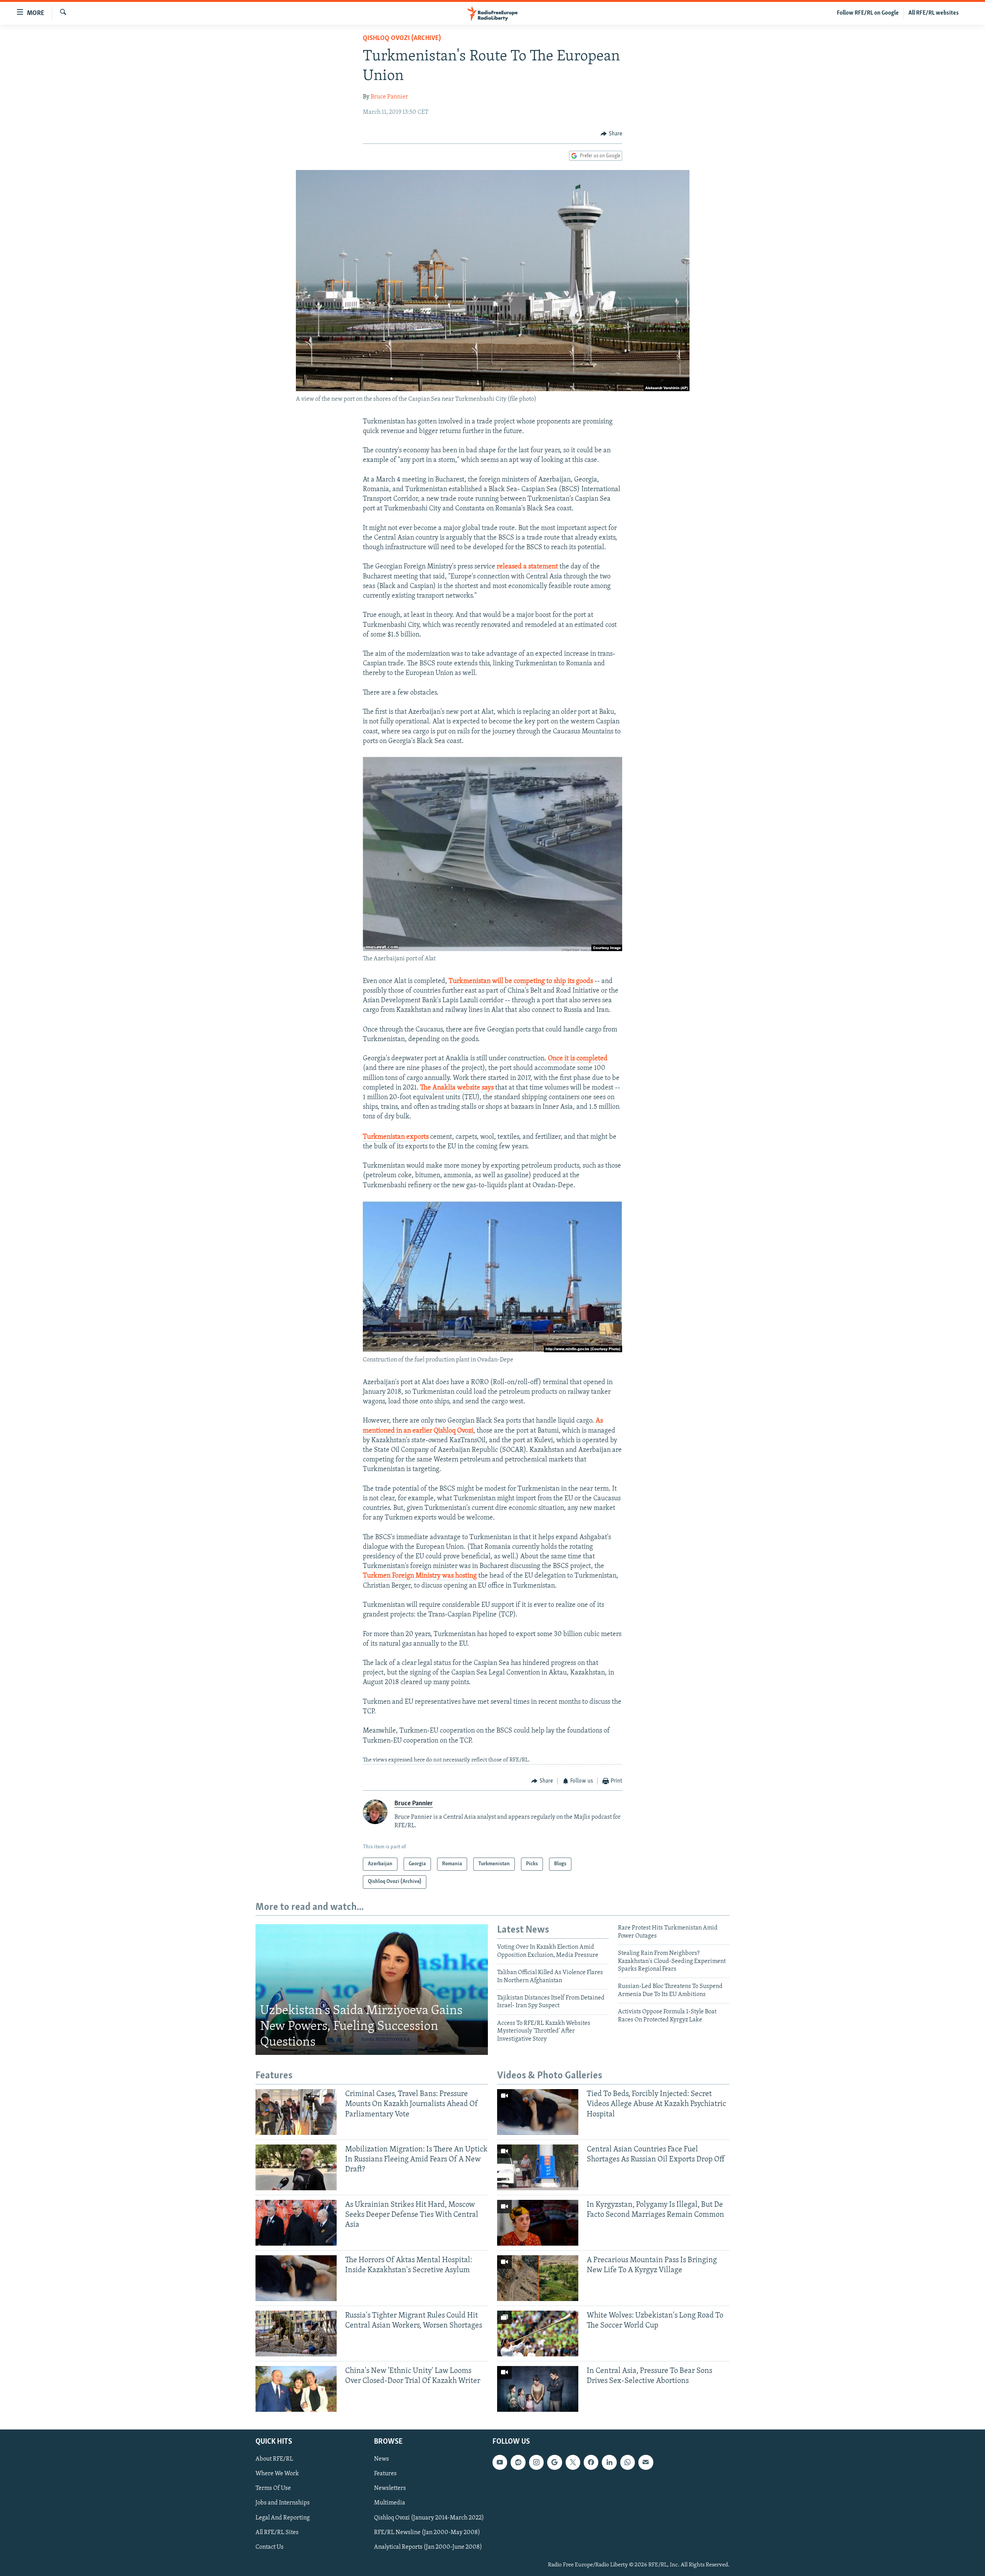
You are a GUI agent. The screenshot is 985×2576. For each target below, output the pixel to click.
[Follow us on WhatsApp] (628, 2462)
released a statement (527, 567)
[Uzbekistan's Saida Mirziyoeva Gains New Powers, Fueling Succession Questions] (372, 1989)
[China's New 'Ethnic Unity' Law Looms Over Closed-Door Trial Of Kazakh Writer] (296, 2389)
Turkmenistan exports (396, 1137)
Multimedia (390, 2503)
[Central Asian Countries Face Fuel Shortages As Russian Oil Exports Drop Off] (538, 2167)
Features (385, 2474)
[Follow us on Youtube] (500, 2462)
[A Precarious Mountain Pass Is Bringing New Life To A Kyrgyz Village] (538, 2278)
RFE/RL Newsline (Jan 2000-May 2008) (427, 2532)
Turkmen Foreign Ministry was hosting (420, 1576)
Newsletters (390, 2488)
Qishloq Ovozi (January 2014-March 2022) (429, 2518)
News (381, 2459)
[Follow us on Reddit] (518, 2462)
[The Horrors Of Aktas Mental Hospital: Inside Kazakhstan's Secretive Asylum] (296, 2278)
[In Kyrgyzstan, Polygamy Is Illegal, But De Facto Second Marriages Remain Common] (538, 2223)
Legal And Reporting (283, 2518)
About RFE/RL (274, 2459)
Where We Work (277, 2474)
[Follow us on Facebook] (591, 2462)
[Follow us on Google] (554, 2462)
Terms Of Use (273, 2488)
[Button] (611, 134)
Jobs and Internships (283, 2503)
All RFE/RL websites (934, 13)
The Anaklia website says (457, 1088)
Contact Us (270, 2547)
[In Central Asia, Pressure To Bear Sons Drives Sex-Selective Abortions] (538, 2389)
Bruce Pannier (389, 97)
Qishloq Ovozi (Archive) (402, 38)
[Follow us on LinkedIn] (609, 2462)
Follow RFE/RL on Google (868, 13)
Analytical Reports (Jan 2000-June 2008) (428, 2547)
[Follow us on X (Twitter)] (573, 2462)
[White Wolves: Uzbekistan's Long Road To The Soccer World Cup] (538, 2334)
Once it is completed (577, 1059)
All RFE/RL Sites (277, 2532)
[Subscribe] (646, 2462)
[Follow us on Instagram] (536, 2462)
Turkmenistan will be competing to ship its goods (521, 981)
